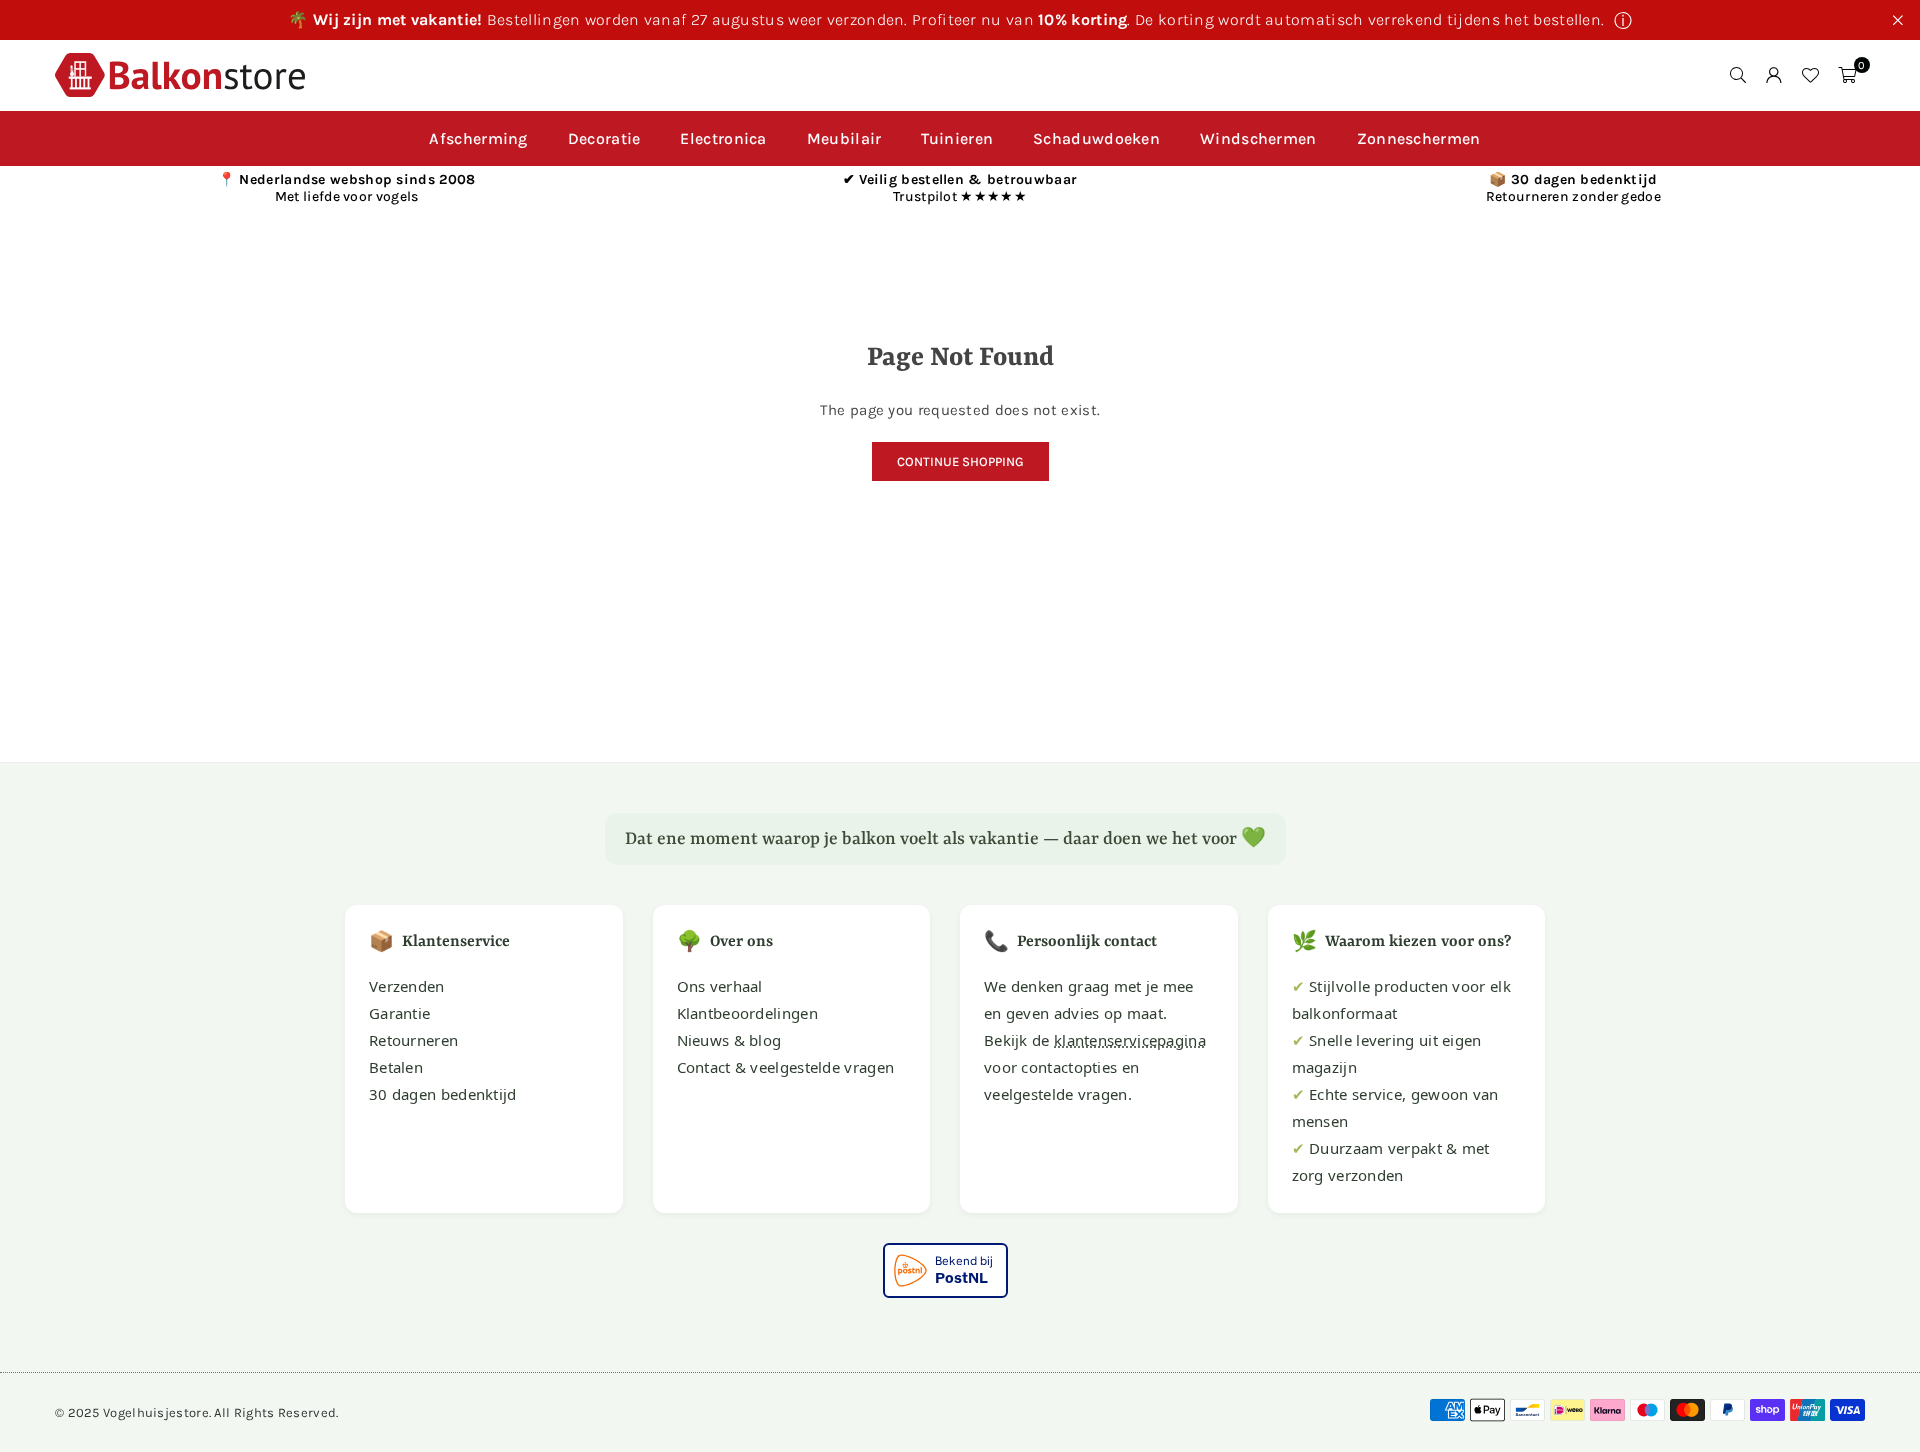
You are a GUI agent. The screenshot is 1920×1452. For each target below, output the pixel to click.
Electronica (723, 138)
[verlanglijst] (1810, 75)
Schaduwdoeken (1096, 138)
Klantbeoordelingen (747, 1013)
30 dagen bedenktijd (443, 1094)
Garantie (399, 1013)
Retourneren (413, 1040)
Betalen (396, 1067)
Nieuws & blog (729, 1040)
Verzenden (407, 986)
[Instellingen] (1774, 75)
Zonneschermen (1419, 138)
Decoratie (604, 138)
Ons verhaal (720, 986)
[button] (1847, 75)
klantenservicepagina (1130, 1040)
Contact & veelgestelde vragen (786, 1067)
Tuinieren (957, 138)
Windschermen (1258, 138)
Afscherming (478, 138)
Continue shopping (960, 461)
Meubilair (844, 138)
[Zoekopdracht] (1738, 75)
